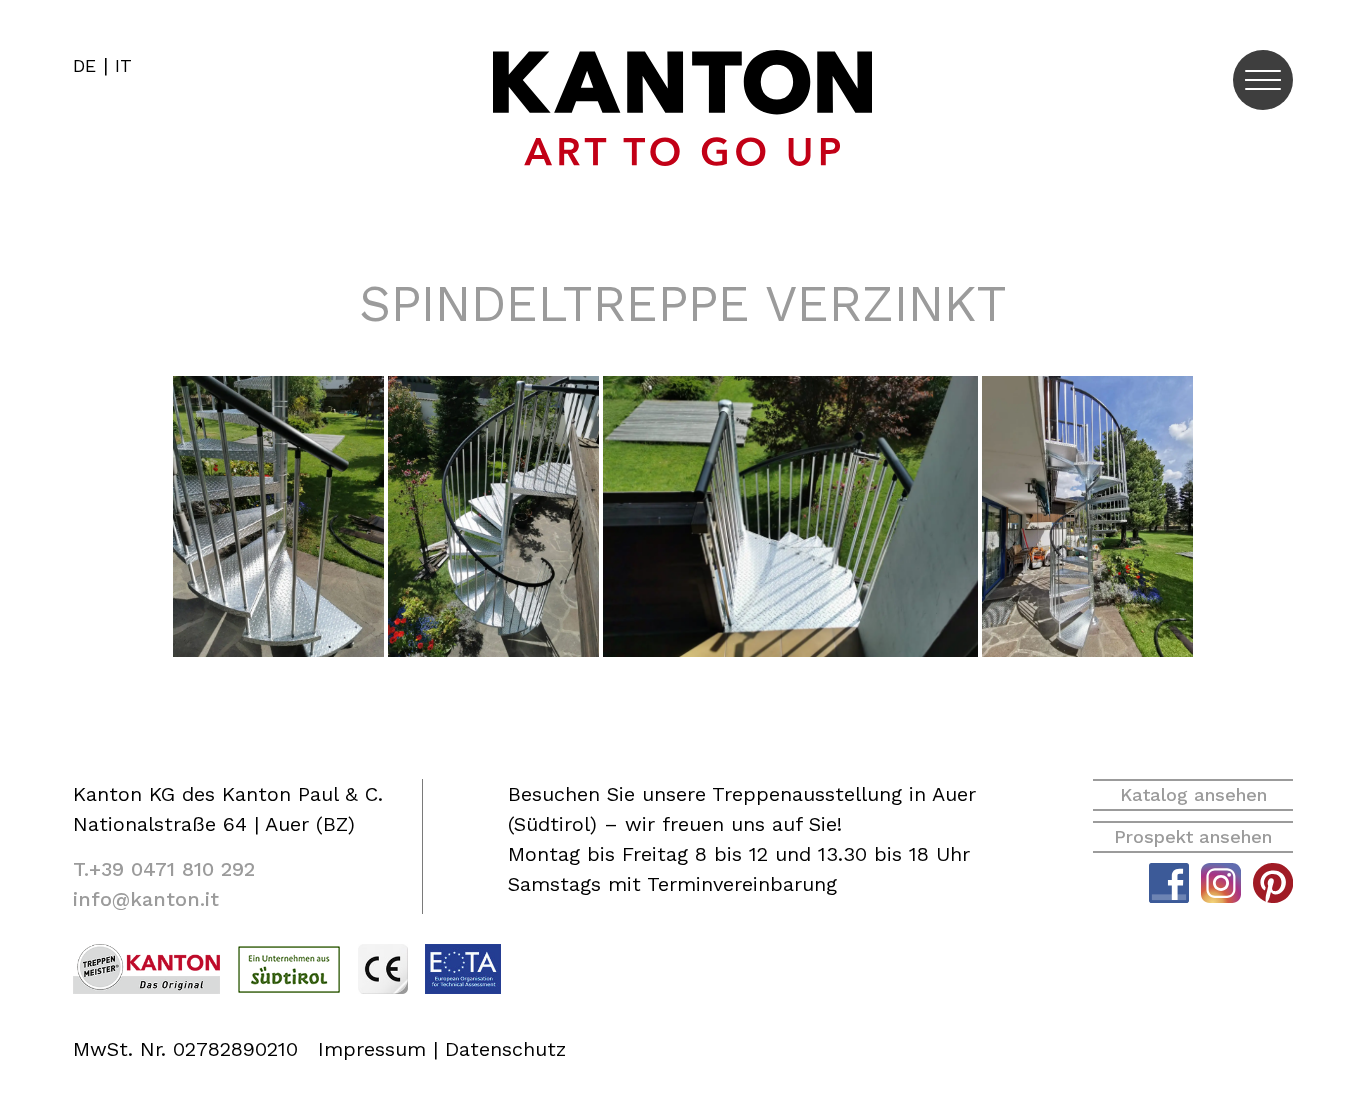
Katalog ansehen (1193, 794)
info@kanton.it (146, 899)
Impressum (372, 1049)
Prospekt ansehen (1193, 836)
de (84, 65)
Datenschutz (505, 1049)
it (123, 65)
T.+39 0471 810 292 (164, 869)
